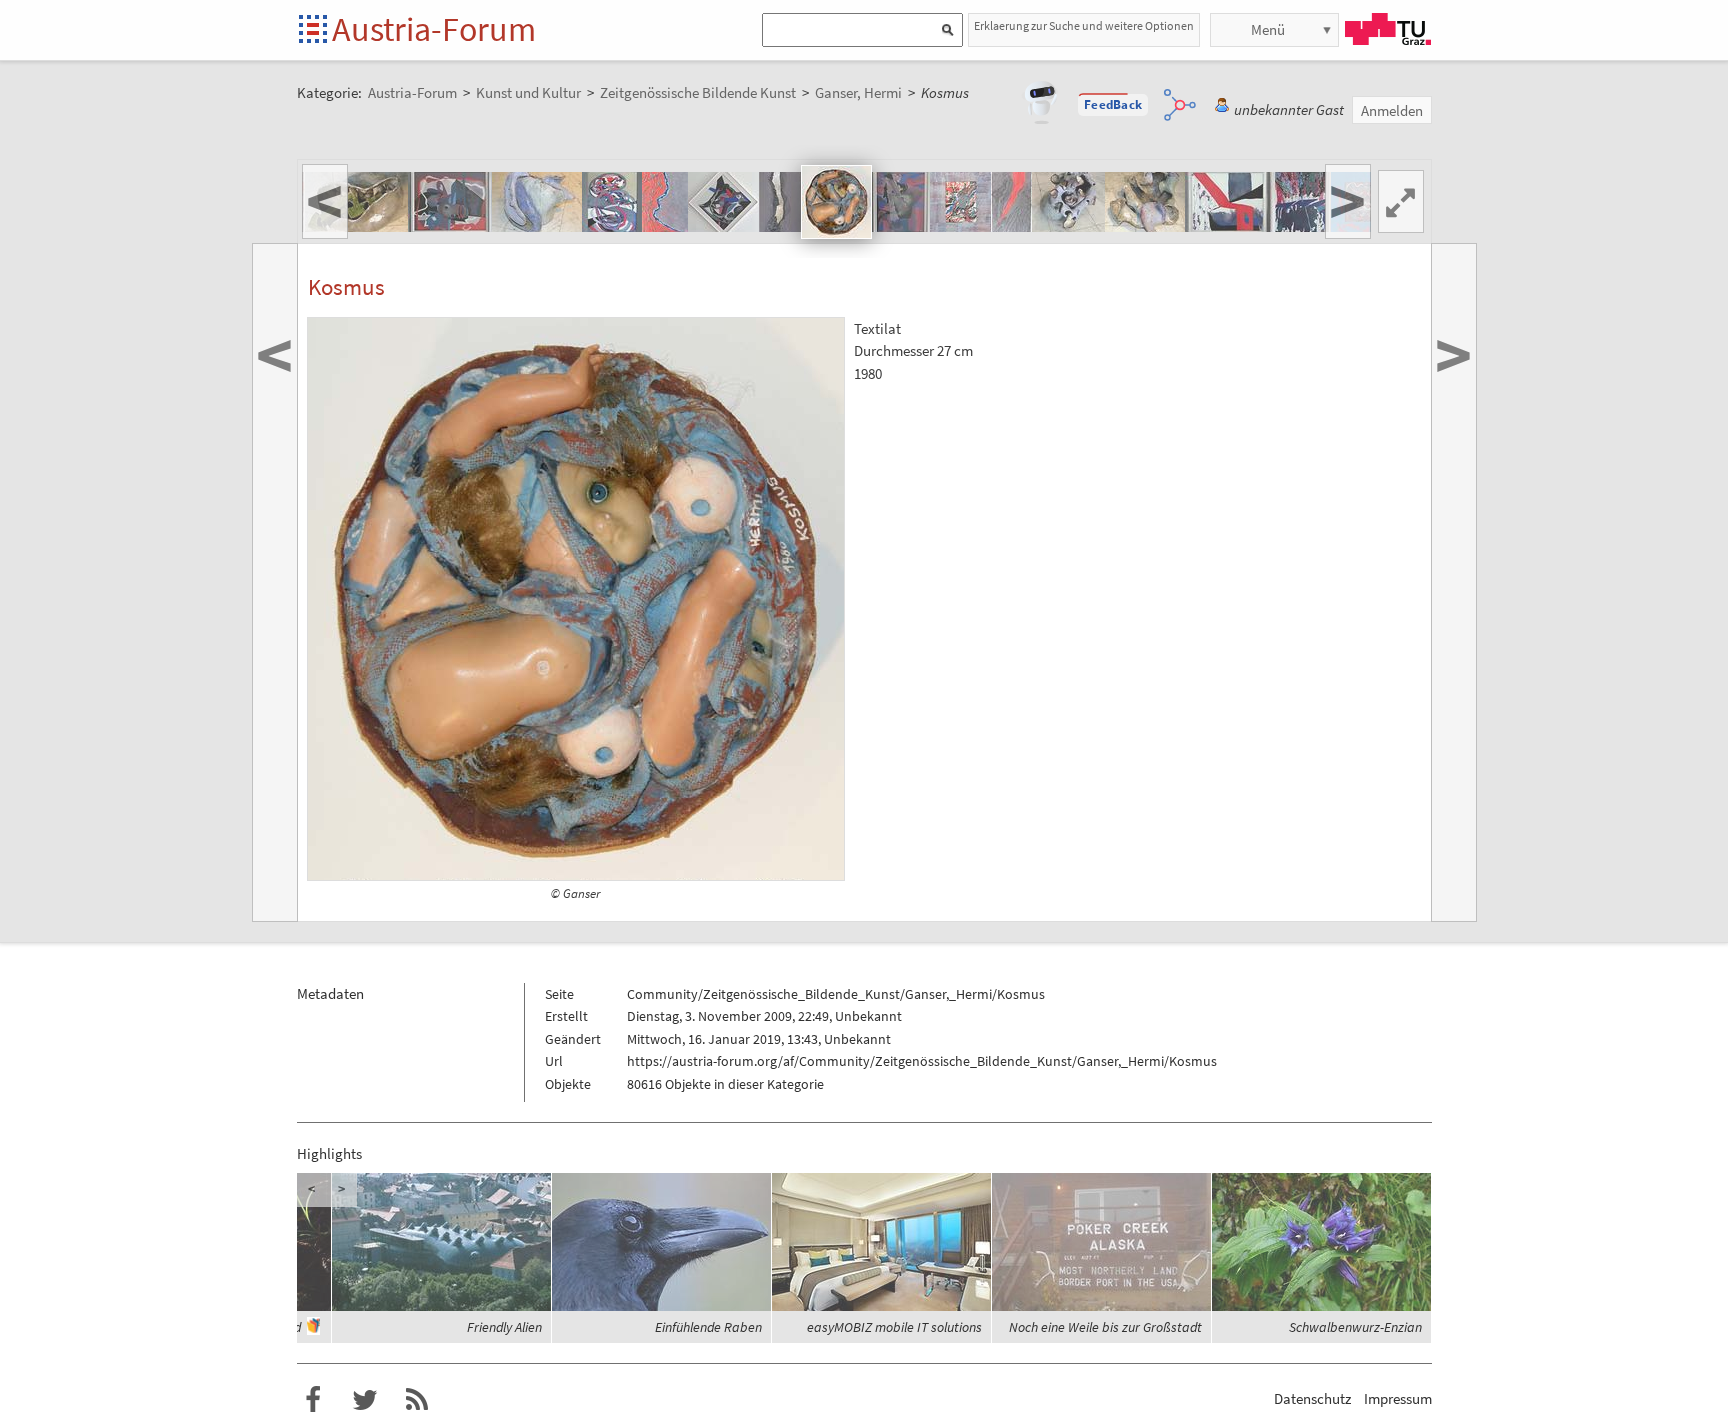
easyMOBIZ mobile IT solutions (894, 1327)
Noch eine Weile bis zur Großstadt (1105, 1327)
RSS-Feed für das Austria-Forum (417, 1400)
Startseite (314, 30)
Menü (1268, 29)
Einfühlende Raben (708, 1327)
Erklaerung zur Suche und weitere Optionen (1084, 25)
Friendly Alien (504, 1327)
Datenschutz (1312, 1398)
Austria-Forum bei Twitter (365, 1400)
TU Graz (1388, 29)
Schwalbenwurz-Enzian (1355, 1327)
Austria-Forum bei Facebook (313, 1400)
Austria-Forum (434, 29)
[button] (1113, 105)
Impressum (1398, 1398)
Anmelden (1392, 110)
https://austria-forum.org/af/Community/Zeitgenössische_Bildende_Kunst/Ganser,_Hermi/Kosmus (922, 1061)
